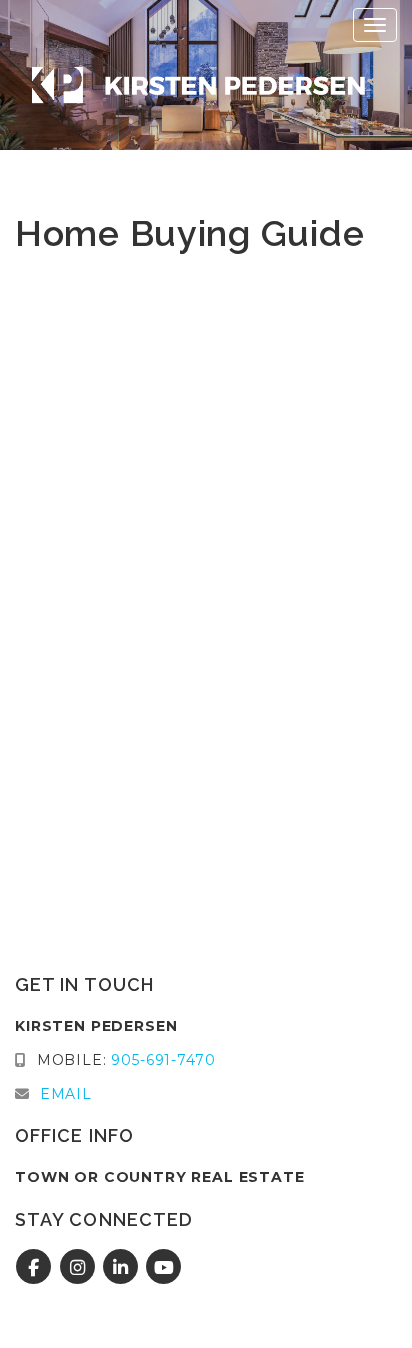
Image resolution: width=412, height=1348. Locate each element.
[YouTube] (164, 1268)
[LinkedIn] (123, 1268)
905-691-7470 (163, 1060)
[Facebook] (36, 1268)
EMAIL (66, 1094)
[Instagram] (79, 1268)
